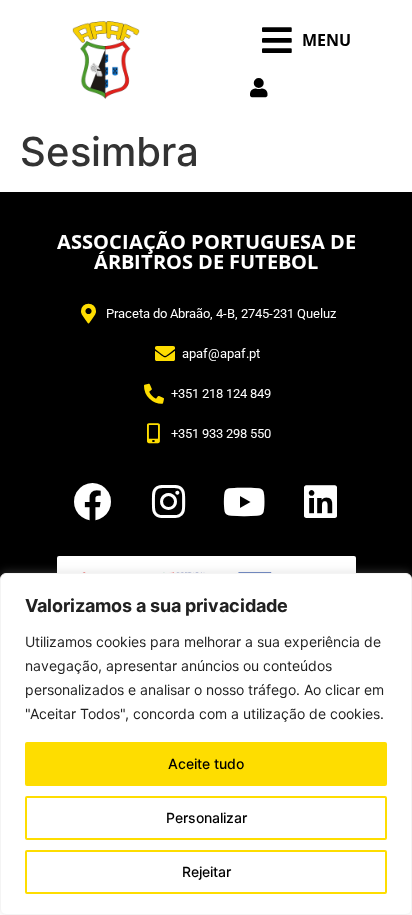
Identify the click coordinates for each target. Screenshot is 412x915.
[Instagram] (168, 502)
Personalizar (206, 817)
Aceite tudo (206, 763)
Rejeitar (206, 871)
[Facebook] (92, 502)
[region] (206, 744)
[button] (306, 40)
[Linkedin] (320, 502)
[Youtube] (244, 502)
